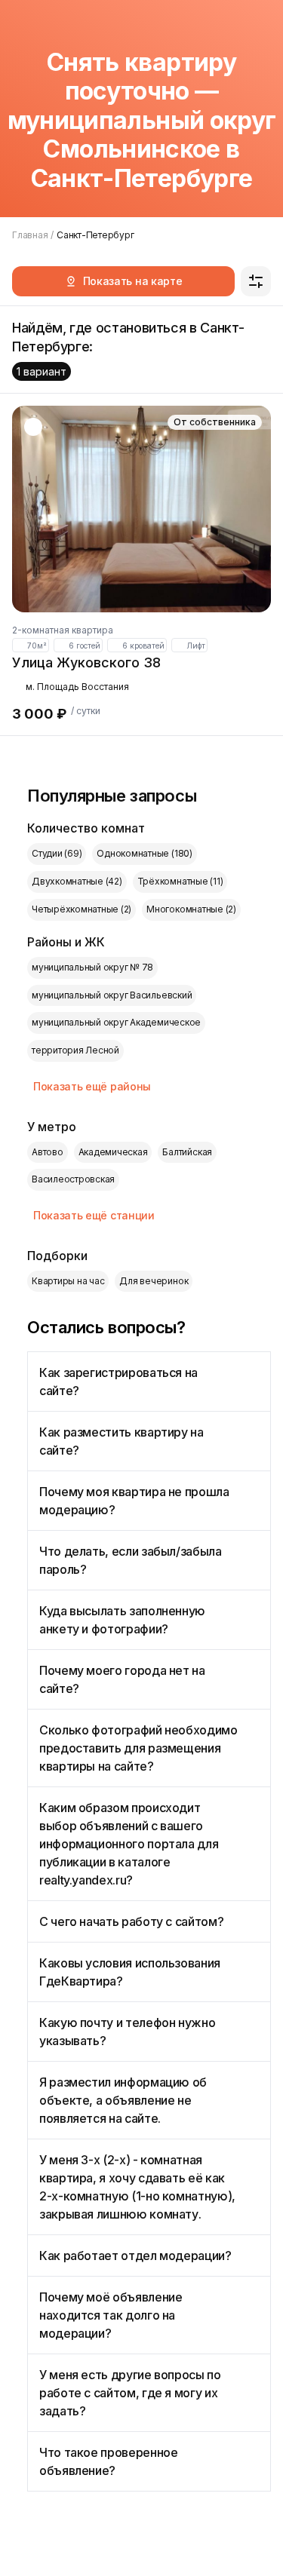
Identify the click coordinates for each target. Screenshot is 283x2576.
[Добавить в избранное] (33, 427)
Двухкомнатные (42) (77, 881)
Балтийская (187, 1152)
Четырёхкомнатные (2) (82, 909)
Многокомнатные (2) (191, 909)
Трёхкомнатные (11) (180, 881)
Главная (30, 235)
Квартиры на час (68, 1281)
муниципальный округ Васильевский (112, 995)
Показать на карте (133, 281)
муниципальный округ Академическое (116, 1022)
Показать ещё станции (94, 1215)
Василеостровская (73, 1179)
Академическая (113, 1152)
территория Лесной (75, 1050)
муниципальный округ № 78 (92, 967)
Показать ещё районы (92, 1086)
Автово (48, 1152)
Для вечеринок (154, 1281)
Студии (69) (57, 853)
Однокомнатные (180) (144, 853)
